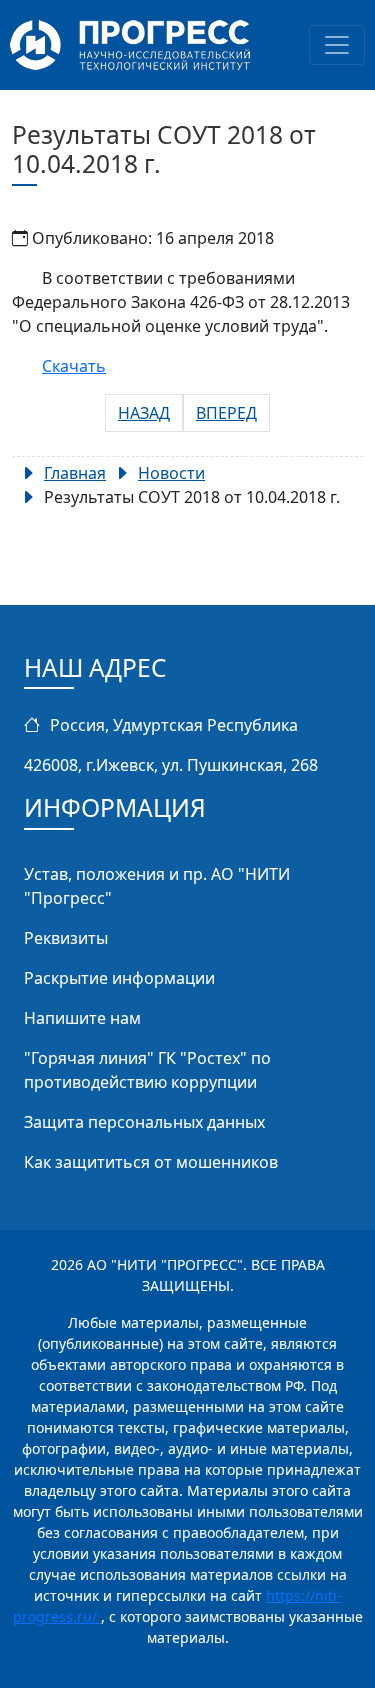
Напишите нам (82, 1018)
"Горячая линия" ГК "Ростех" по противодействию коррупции (147, 1070)
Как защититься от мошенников (151, 1162)
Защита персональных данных (144, 1122)
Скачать (74, 366)
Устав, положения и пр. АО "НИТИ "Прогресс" (157, 886)
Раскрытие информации (119, 978)
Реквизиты (66, 938)
